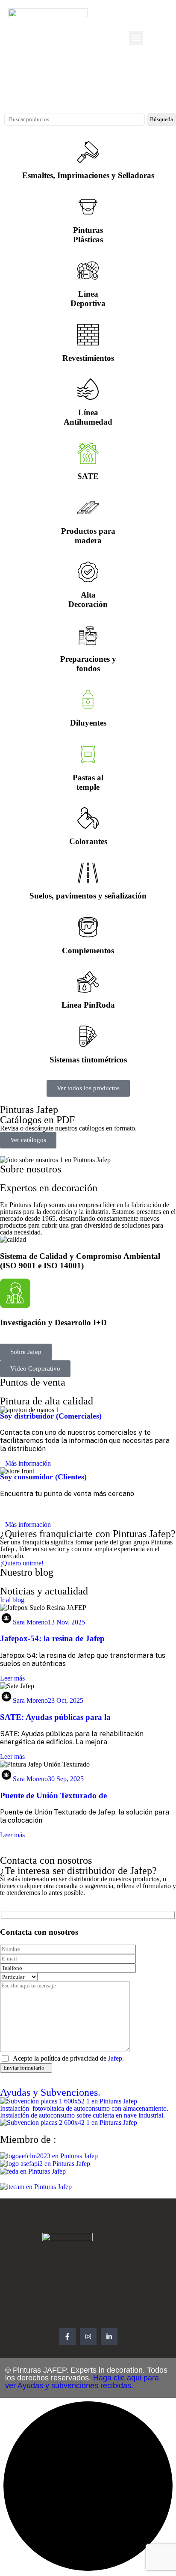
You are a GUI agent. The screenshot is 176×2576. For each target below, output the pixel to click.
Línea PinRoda (88, 1005)
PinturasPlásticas (88, 235)
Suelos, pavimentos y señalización (88, 896)
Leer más (12, 1678)
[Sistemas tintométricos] (88, 1036)
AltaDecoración (88, 599)
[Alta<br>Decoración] (88, 572)
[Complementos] (88, 927)
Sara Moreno (30, 1622)
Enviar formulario (24, 2068)
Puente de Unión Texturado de (53, 1795)
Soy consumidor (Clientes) (43, 1477)
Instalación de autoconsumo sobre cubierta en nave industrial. (82, 2115)
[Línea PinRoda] (88, 982)
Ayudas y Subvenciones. (50, 2092)
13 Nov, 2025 (66, 1622)
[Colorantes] (88, 818)
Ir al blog (12, 1600)
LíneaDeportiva (88, 299)
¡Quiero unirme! (22, 1563)
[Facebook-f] (67, 2337)
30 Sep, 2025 (66, 1779)
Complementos (88, 950)
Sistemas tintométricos (88, 1060)
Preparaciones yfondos (88, 664)
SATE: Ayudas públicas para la (55, 1717)
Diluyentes (88, 723)
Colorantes (88, 841)
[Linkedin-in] (109, 2337)
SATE (88, 476)
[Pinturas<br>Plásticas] (88, 207)
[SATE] (88, 453)
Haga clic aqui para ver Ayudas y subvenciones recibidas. (82, 2382)
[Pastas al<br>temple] (88, 754)
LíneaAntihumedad (88, 417)
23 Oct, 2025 (66, 1700)
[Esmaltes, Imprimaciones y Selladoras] (88, 152)
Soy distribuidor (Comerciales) (51, 1416)
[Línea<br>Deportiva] (88, 271)
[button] (136, 38)
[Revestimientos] (88, 335)
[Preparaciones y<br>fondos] (88, 636)
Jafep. (116, 2058)
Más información (28, 1463)
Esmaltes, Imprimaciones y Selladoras (88, 175)
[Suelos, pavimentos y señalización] (88, 873)
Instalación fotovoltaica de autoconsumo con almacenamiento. (85, 2108)
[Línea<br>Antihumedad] (88, 389)
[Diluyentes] (88, 699)
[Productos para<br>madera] (88, 508)
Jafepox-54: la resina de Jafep (52, 1638)
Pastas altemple (88, 782)
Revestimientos (88, 358)
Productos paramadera (88, 536)
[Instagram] (88, 2337)
